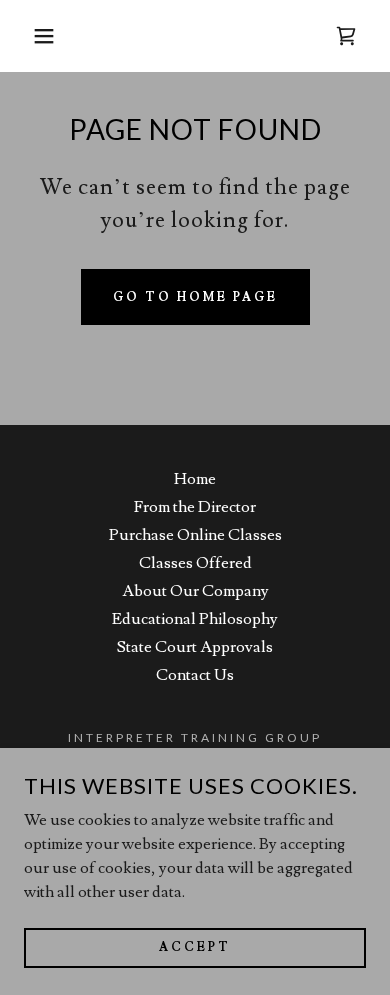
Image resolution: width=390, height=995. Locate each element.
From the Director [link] (195, 507)
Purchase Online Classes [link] (195, 535)
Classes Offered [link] (195, 563)
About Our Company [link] (195, 591)
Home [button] (195, 479)
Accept (195, 947)
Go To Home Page (195, 297)
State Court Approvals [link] (195, 647)
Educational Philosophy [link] (195, 619)
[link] (346, 36)
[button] (30, 36)
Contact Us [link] (195, 675)
